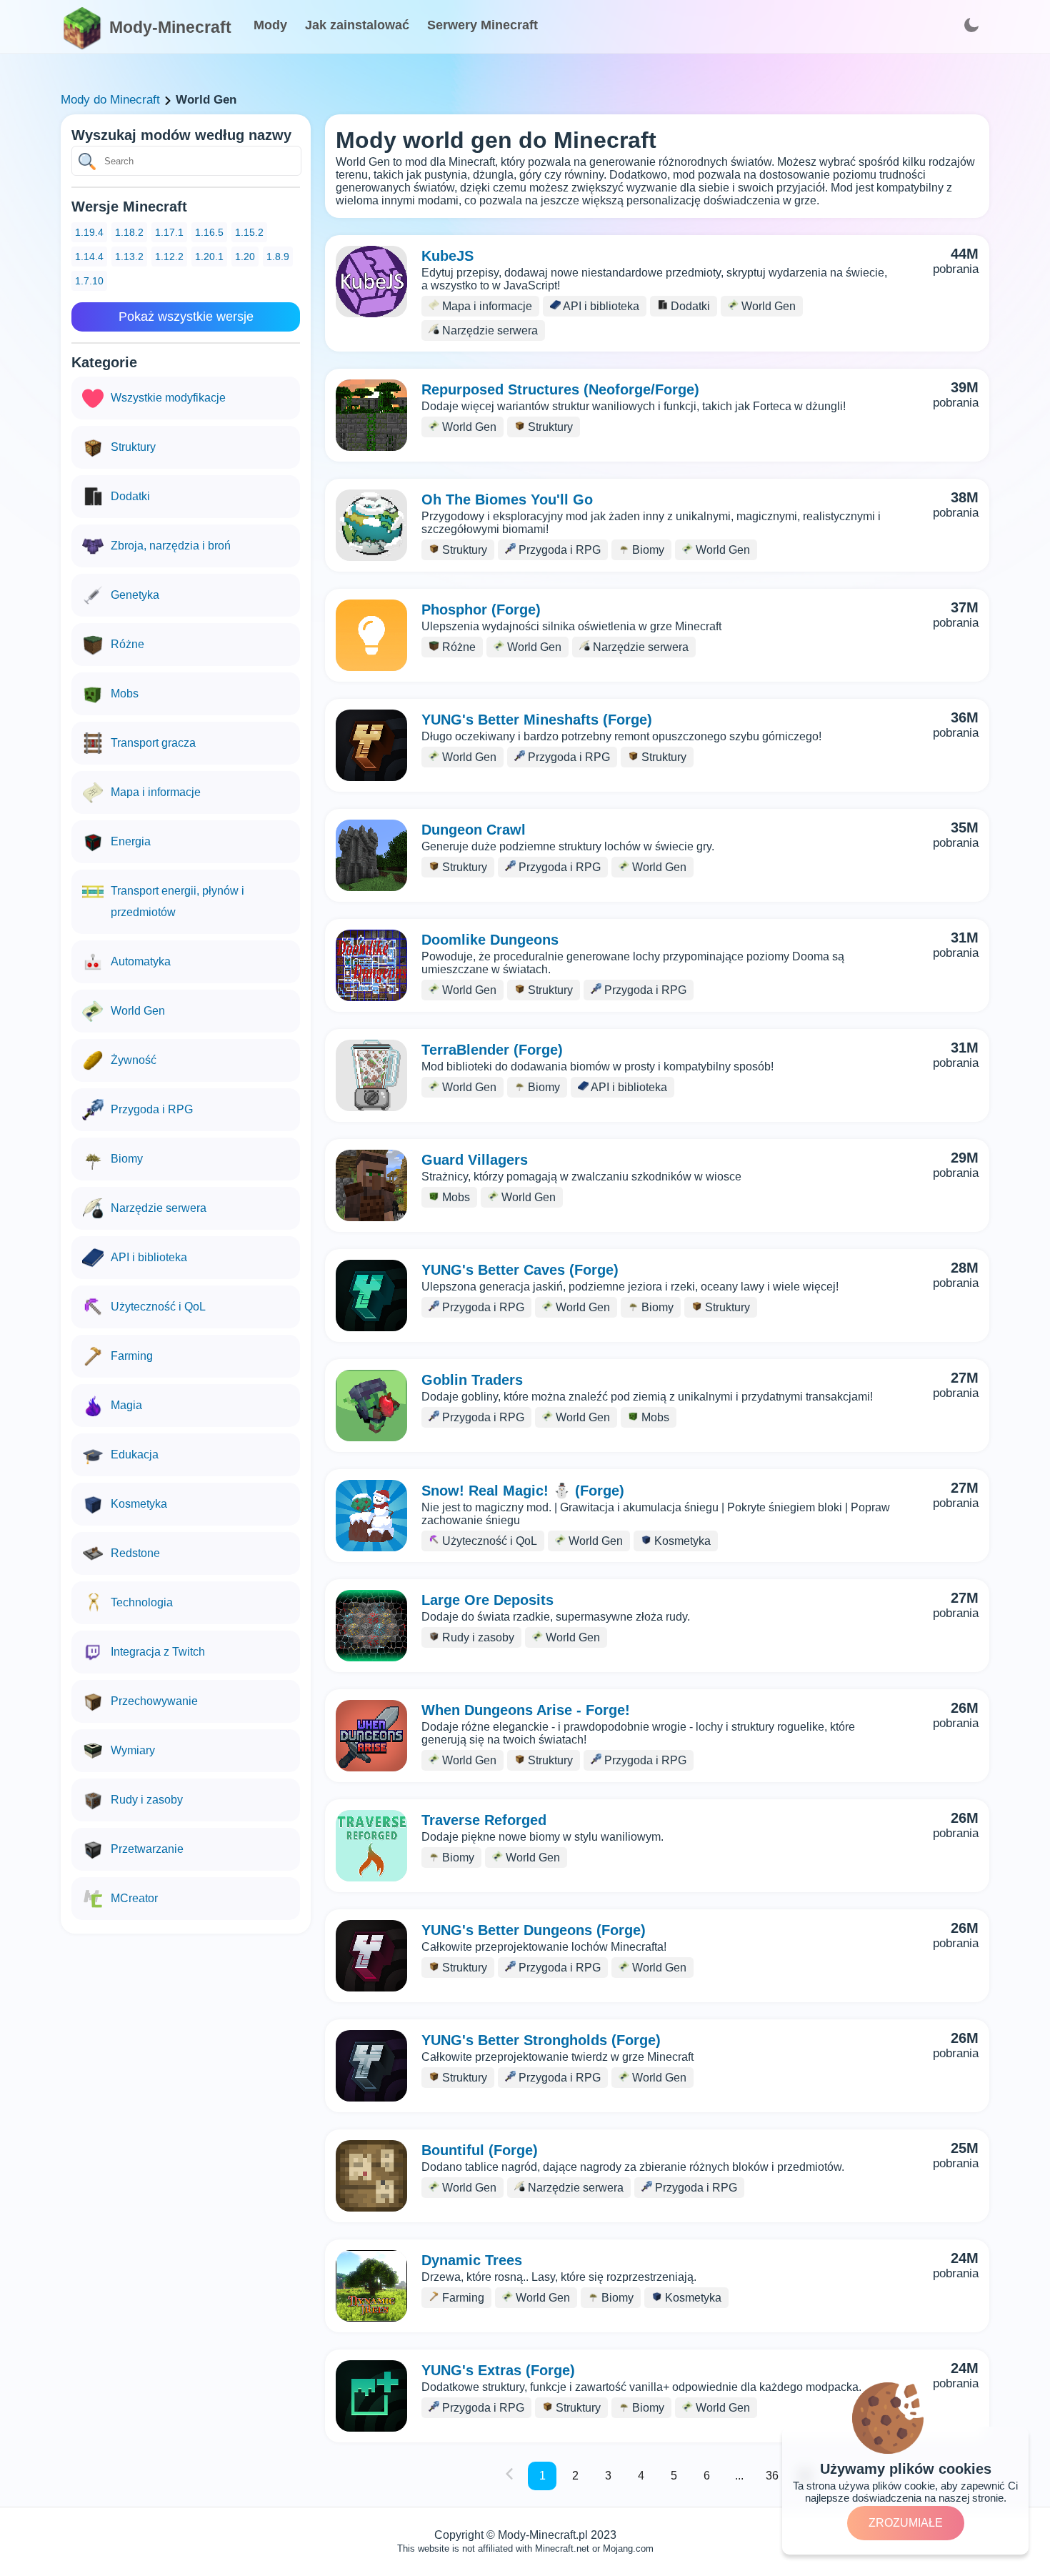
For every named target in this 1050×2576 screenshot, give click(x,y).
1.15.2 (249, 232)
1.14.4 (89, 257)
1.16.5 (209, 232)
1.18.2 (129, 232)
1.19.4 (89, 232)
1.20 (245, 257)
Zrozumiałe (906, 2523)
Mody (270, 25)
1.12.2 (169, 257)
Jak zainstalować (357, 25)
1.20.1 (209, 257)
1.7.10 (89, 281)
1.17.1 (169, 232)
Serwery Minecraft (482, 25)
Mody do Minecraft (110, 100)
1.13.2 (129, 257)
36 (772, 2476)
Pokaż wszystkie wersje (186, 317)
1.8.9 (278, 257)
